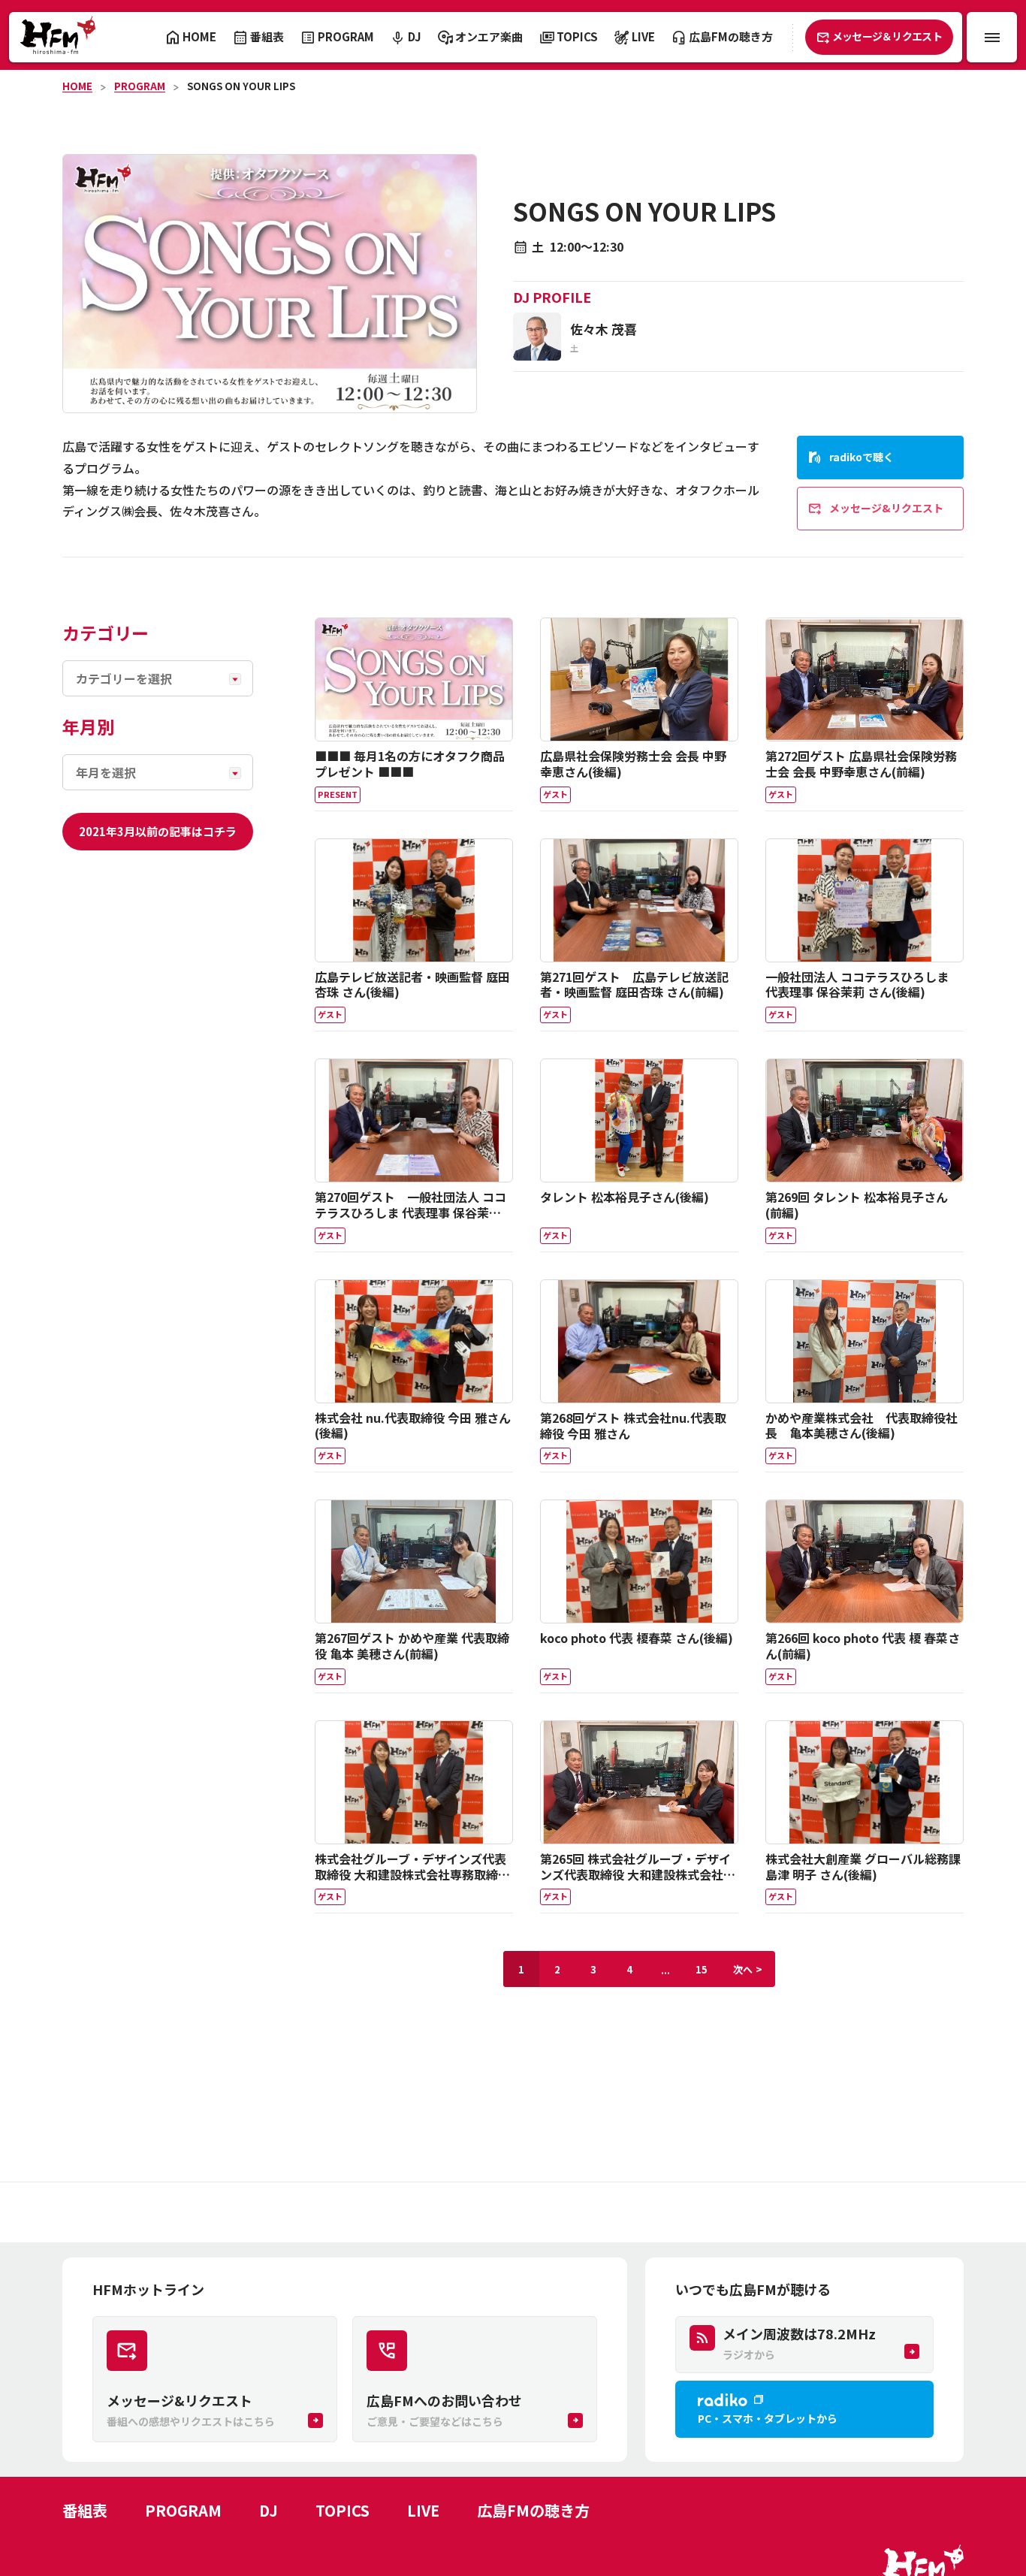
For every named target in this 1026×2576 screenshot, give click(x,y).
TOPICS (343, 2510)
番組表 (85, 2510)
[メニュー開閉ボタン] (992, 37)
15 (702, 1969)
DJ (269, 2510)
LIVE (423, 2510)
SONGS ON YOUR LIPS (241, 86)
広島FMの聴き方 (533, 2510)
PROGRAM (140, 86)
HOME (77, 86)
